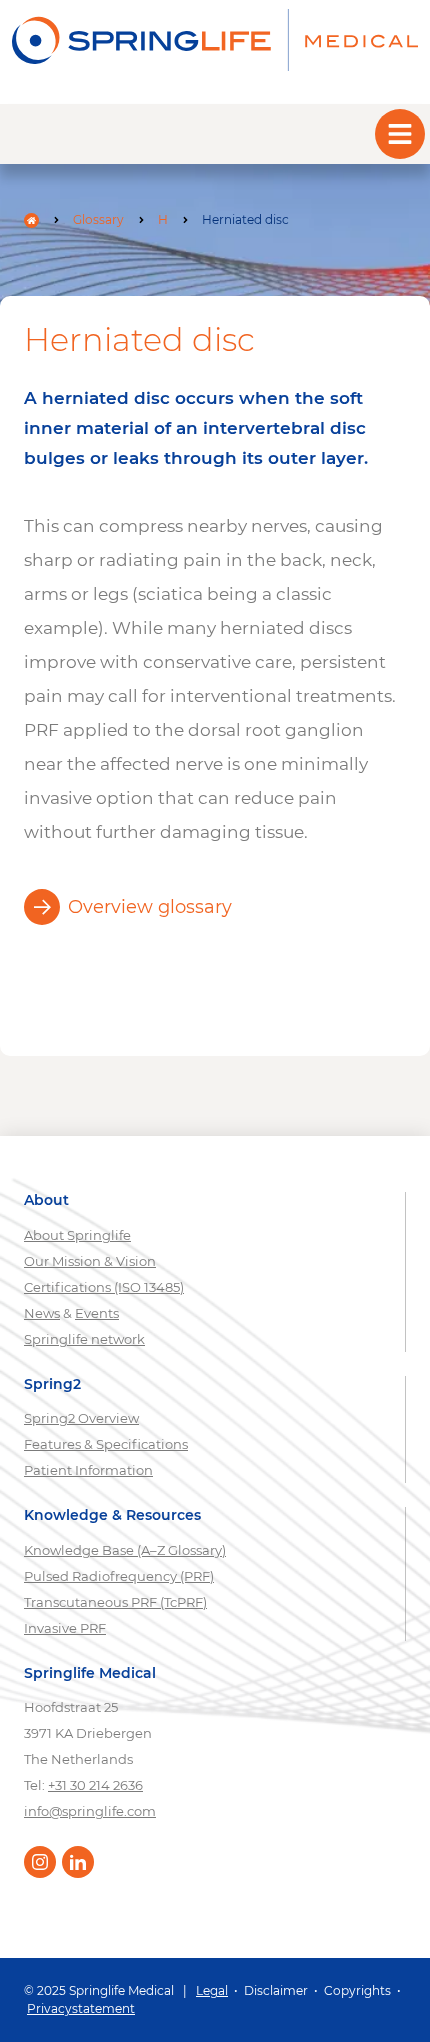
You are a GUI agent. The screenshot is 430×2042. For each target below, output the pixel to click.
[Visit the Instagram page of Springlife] (40, 1862)
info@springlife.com (90, 1811)
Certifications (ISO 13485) (104, 1287)
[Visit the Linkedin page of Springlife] (78, 1862)
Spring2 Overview (81, 1418)
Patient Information (88, 1470)
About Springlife (77, 1235)
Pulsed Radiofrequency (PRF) (119, 1576)
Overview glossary (150, 907)
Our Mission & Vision (90, 1261)
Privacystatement (81, 2008)
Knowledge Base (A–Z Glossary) (125, 1550)
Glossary (98, 219)
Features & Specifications (106, 1444)
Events (97, 1313)
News (42, 1313)
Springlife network (84, 1339)
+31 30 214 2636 (95, 1785)
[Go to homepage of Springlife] (215, 40)
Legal (212, 1990)
